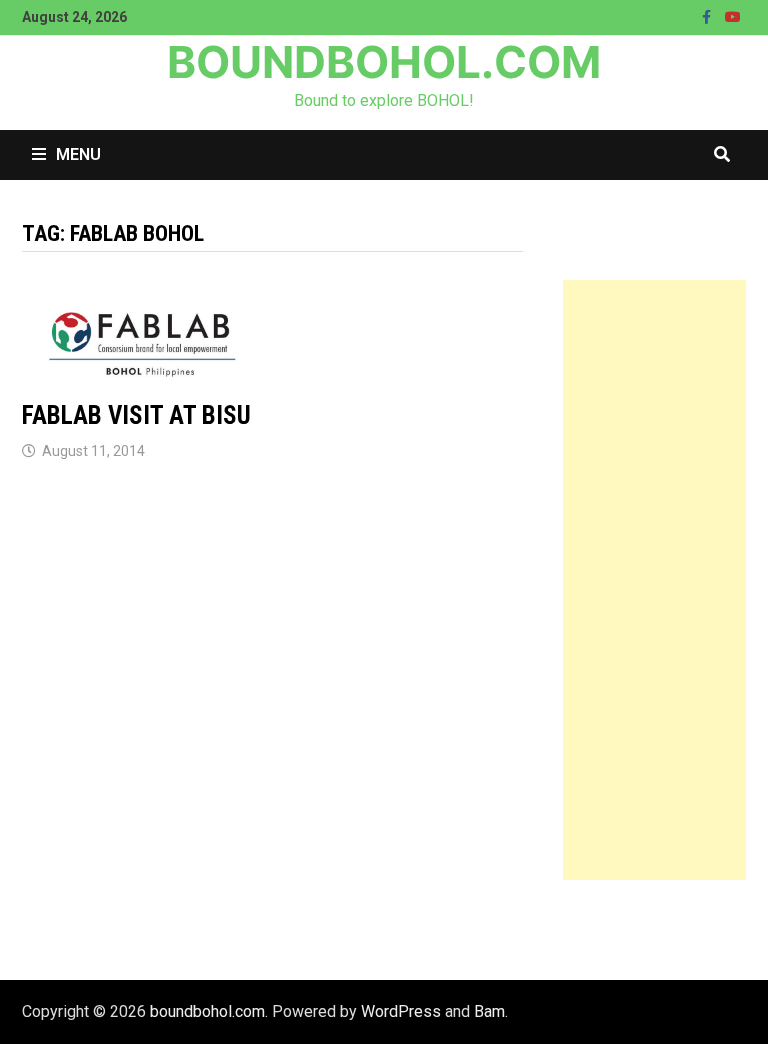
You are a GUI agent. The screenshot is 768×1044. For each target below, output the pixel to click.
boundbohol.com (384, 62)
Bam (489, 1011)
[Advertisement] (654, 580)
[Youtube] (733, 16)
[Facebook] (708, 16)
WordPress (401, 1011)
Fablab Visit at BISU (136, 415)
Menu (78, 154)
